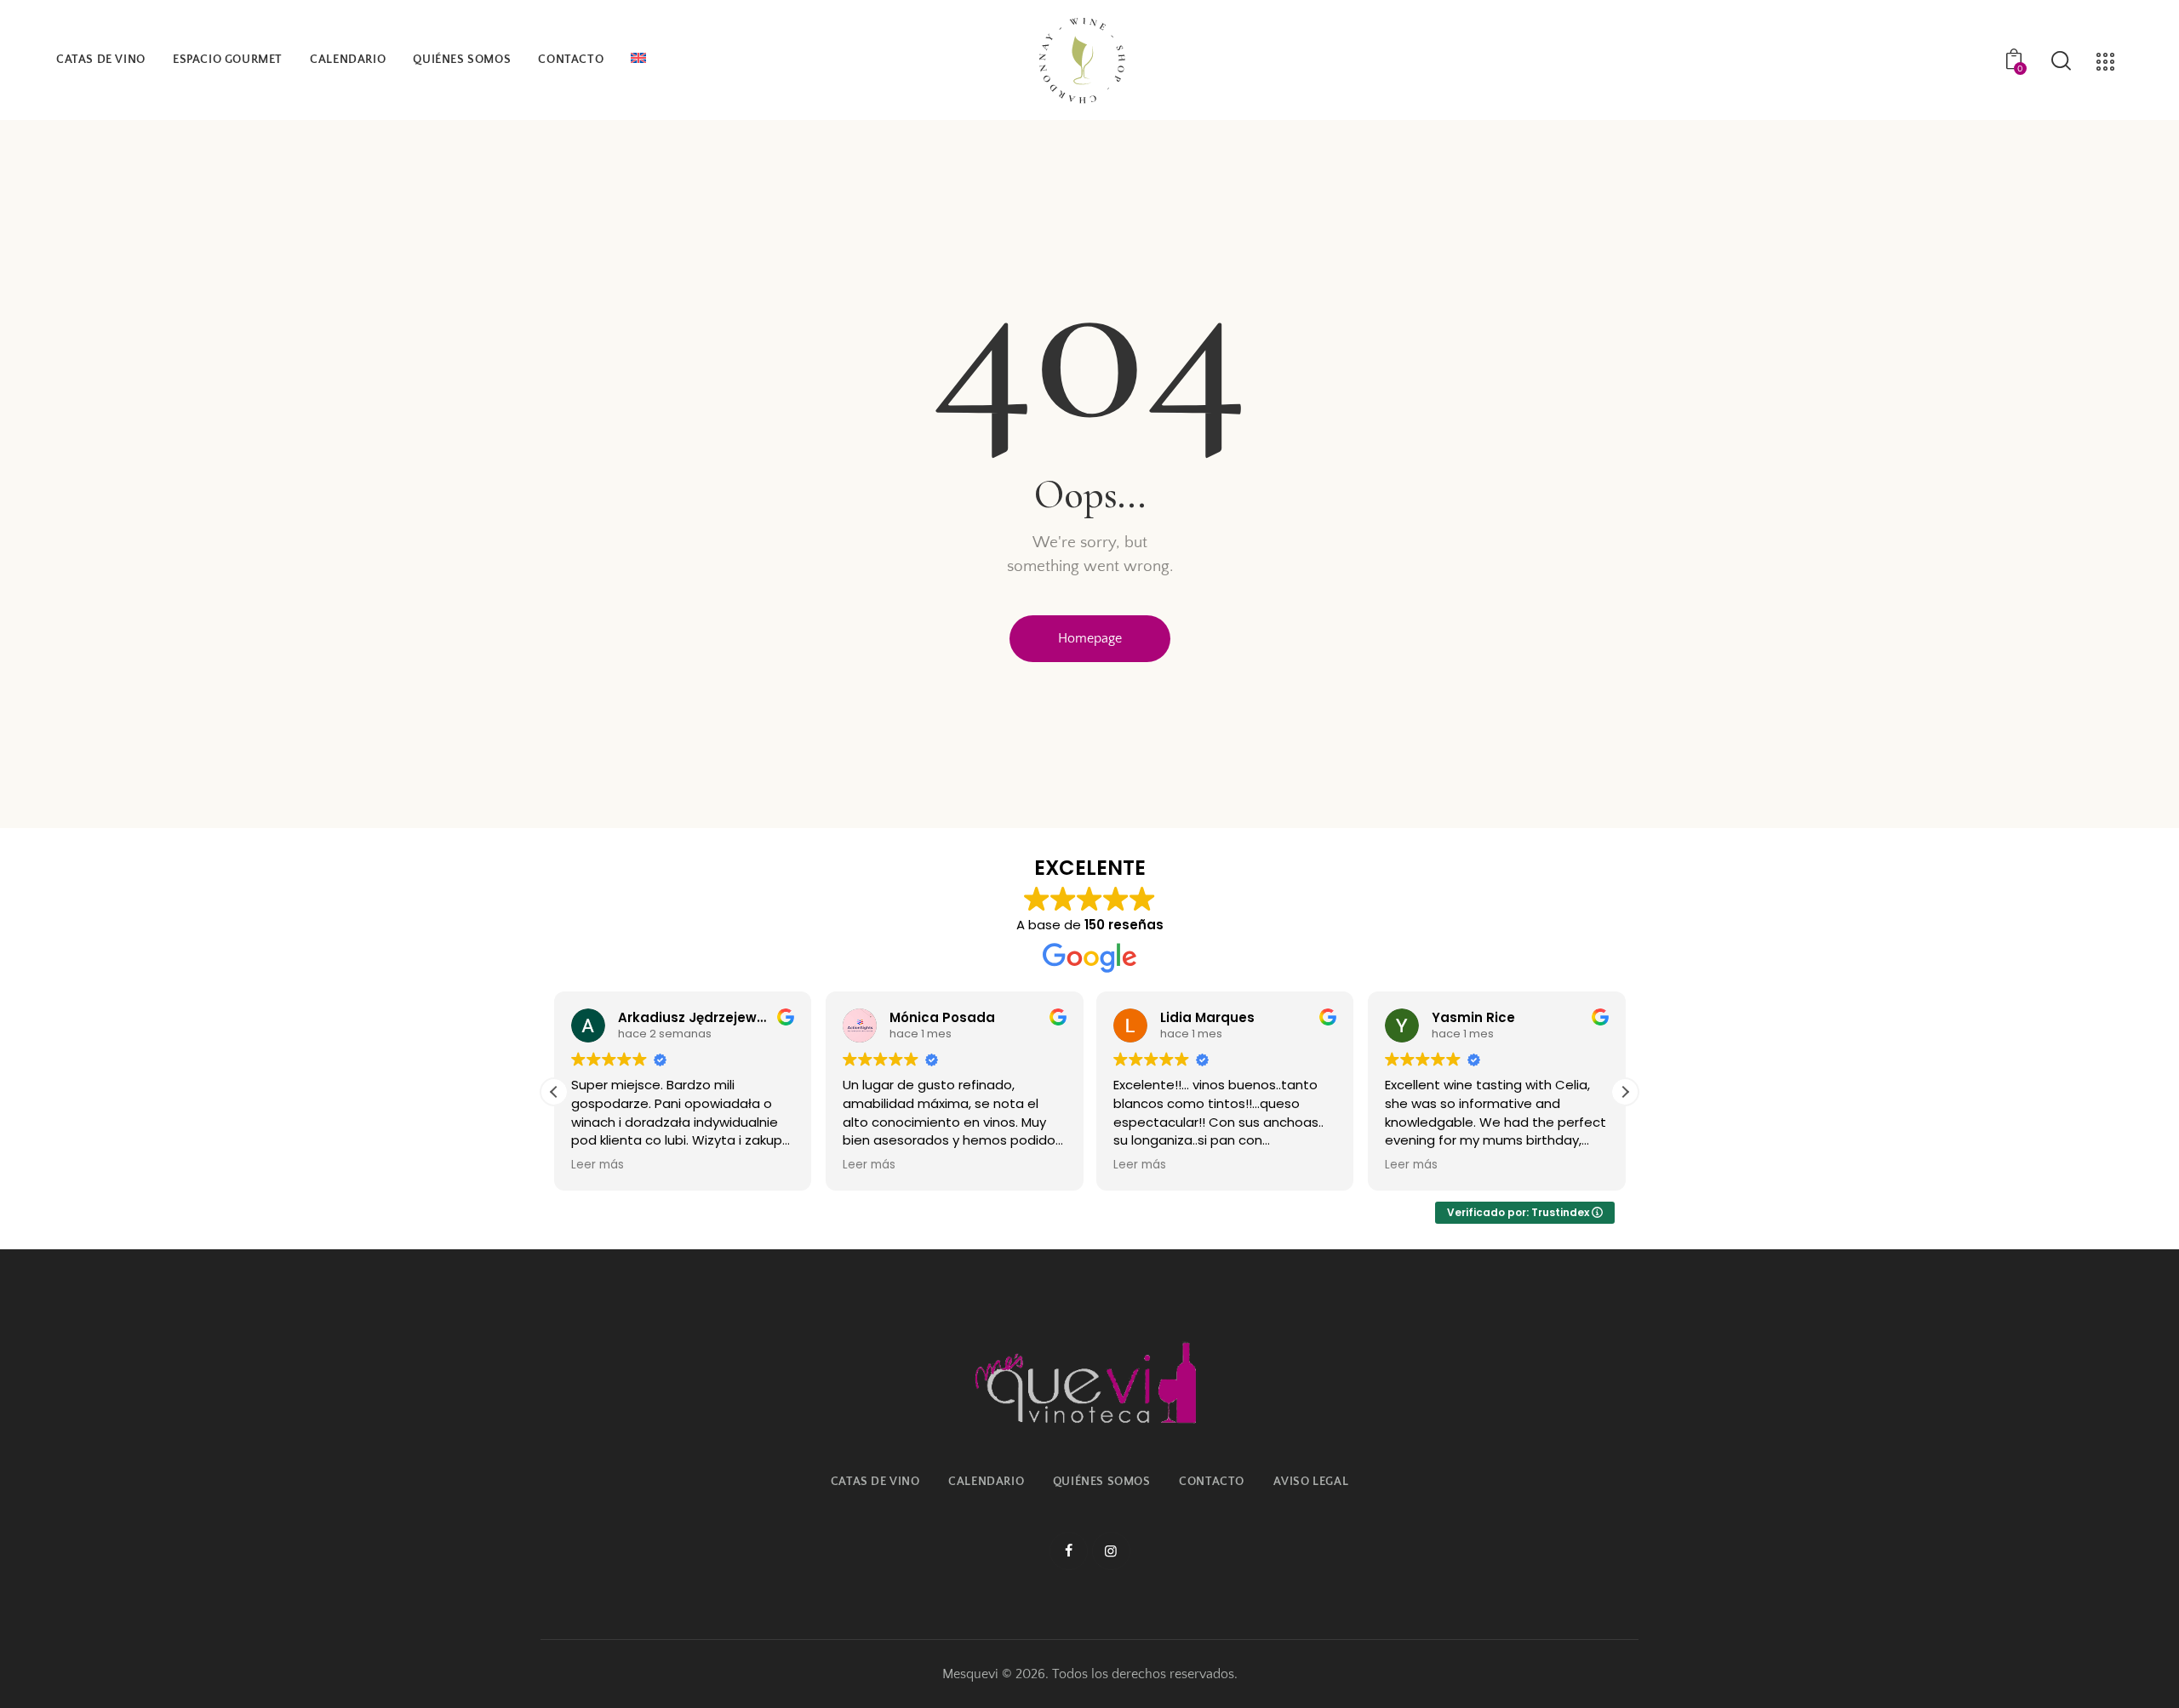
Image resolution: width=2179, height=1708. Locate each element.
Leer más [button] (598, 1165)
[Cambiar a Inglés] (638, 60)
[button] (1625, 1092)
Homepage (1090, 638)
